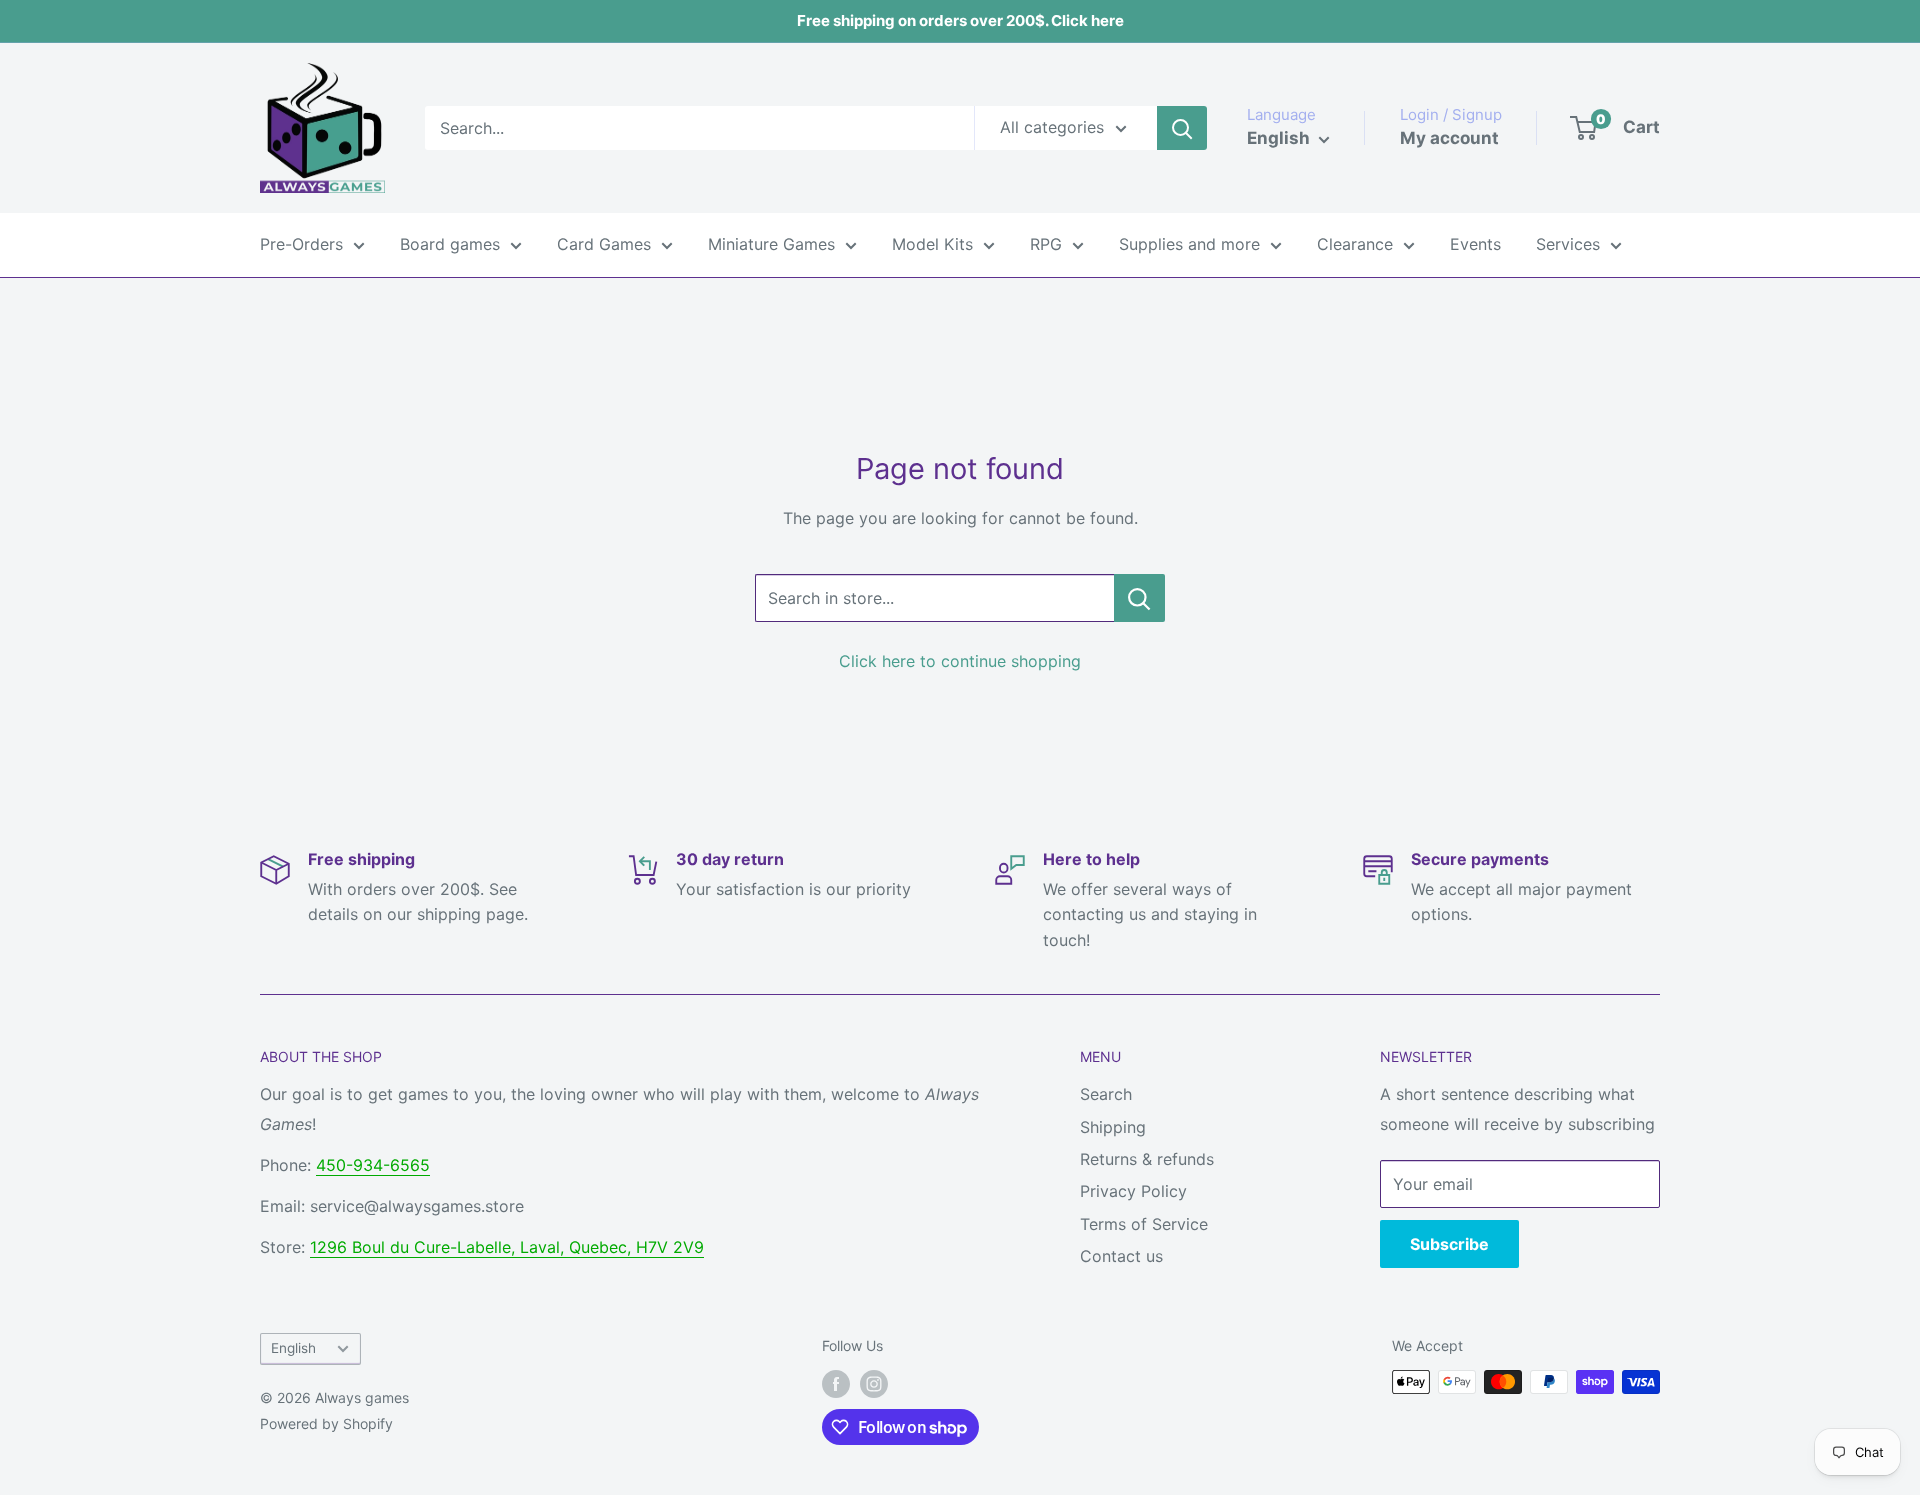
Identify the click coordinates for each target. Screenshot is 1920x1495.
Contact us (1121, 1256)
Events (1475, 244)
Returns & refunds (1147, 1159)
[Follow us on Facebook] (836, 1384)
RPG (1046, 244)
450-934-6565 (373, 1165)
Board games (450, 244)
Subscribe (1449, 1244)
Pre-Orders (301, 244)
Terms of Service (1144, 1224)
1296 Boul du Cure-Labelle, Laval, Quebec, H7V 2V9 (507, 1247)
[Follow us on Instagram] (874, 1384)
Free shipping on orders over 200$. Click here (960, 20)
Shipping (1113, 1127)
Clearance (1355, 244)
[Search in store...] (1139, 598)
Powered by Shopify (326, 1423)
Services (1568, 244)
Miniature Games (771, 244)
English (293, 1348)
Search (1106, 1094)
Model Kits (932, 244)
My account (1449, 138)
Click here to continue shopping (960, 661)
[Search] (1182, 128)
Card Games (604, 244)
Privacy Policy (1133, 1191)
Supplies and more (1189, 244)
